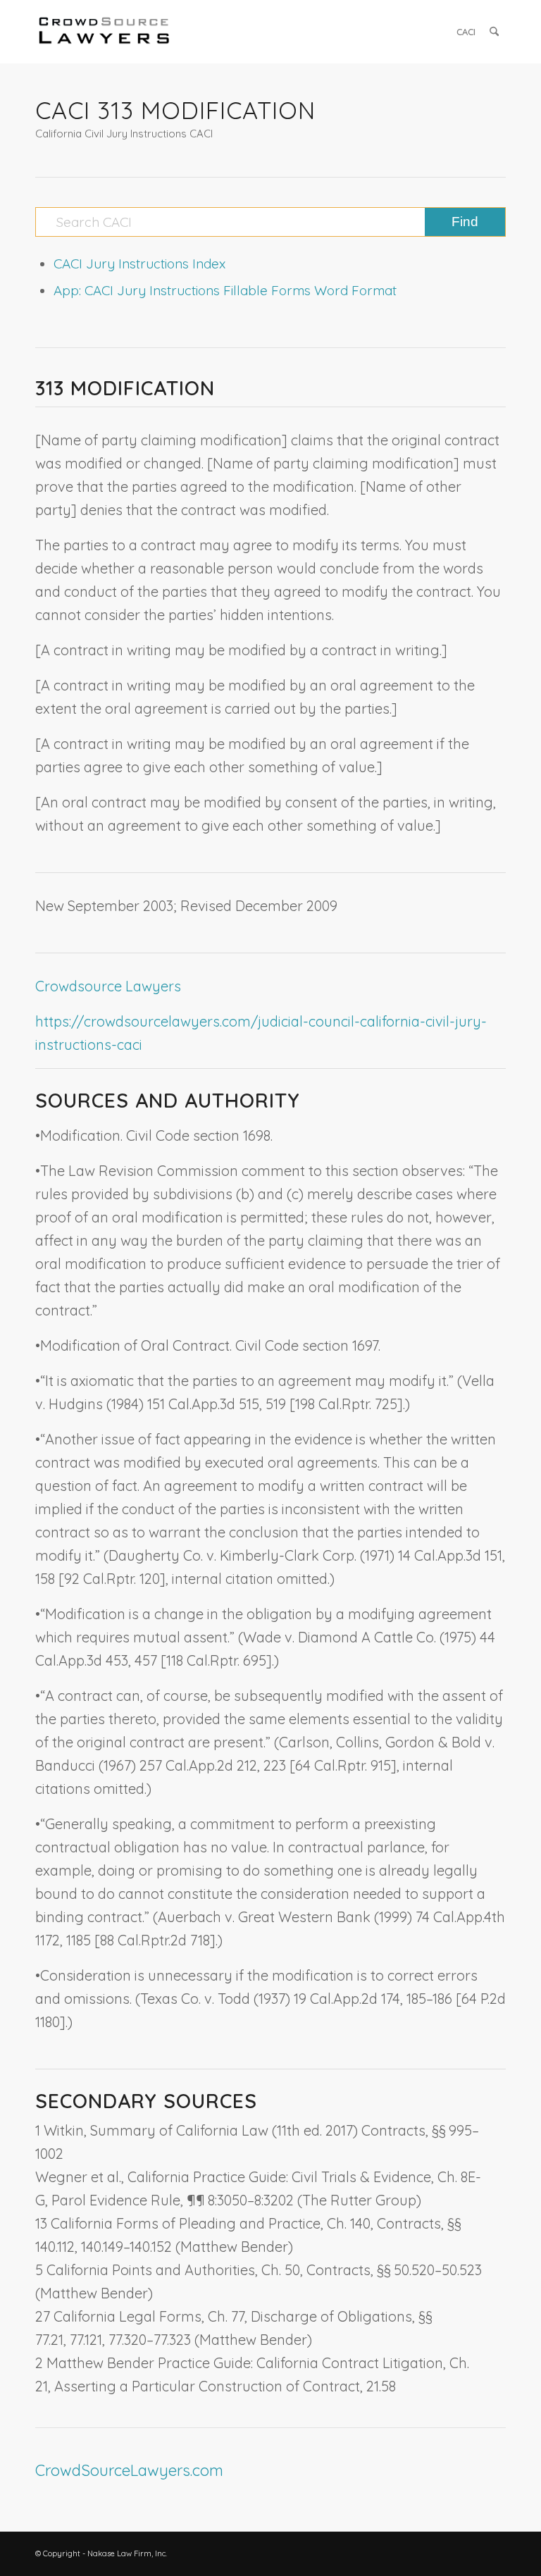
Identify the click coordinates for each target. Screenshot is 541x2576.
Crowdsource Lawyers (108, 986)
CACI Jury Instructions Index (139, 264)
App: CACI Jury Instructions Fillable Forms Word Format (225, 290)
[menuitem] (466, 32)
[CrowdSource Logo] (104, 32)
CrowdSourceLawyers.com (129, 2470)
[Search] (494, 32)
